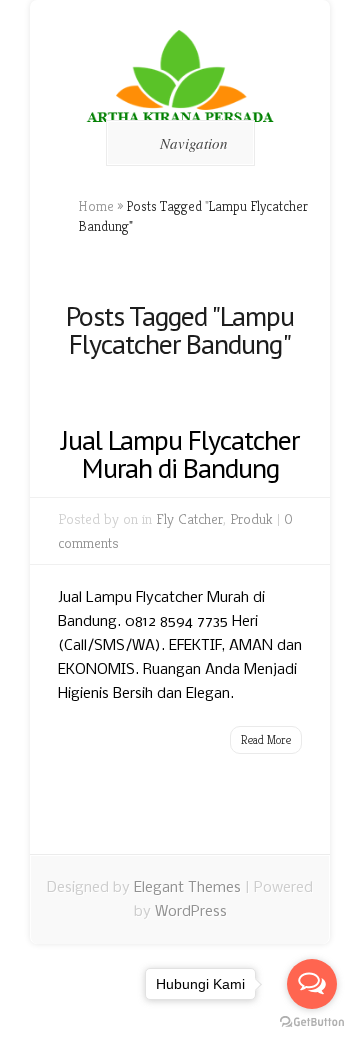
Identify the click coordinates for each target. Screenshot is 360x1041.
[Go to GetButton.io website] (312, 1021)
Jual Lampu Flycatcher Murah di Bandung (180, 453)
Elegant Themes (187, 888)
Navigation (194, 143)
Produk (251, 518)
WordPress (191, 912)
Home (96, 206)
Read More (266, 739)
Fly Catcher (189, 518)
